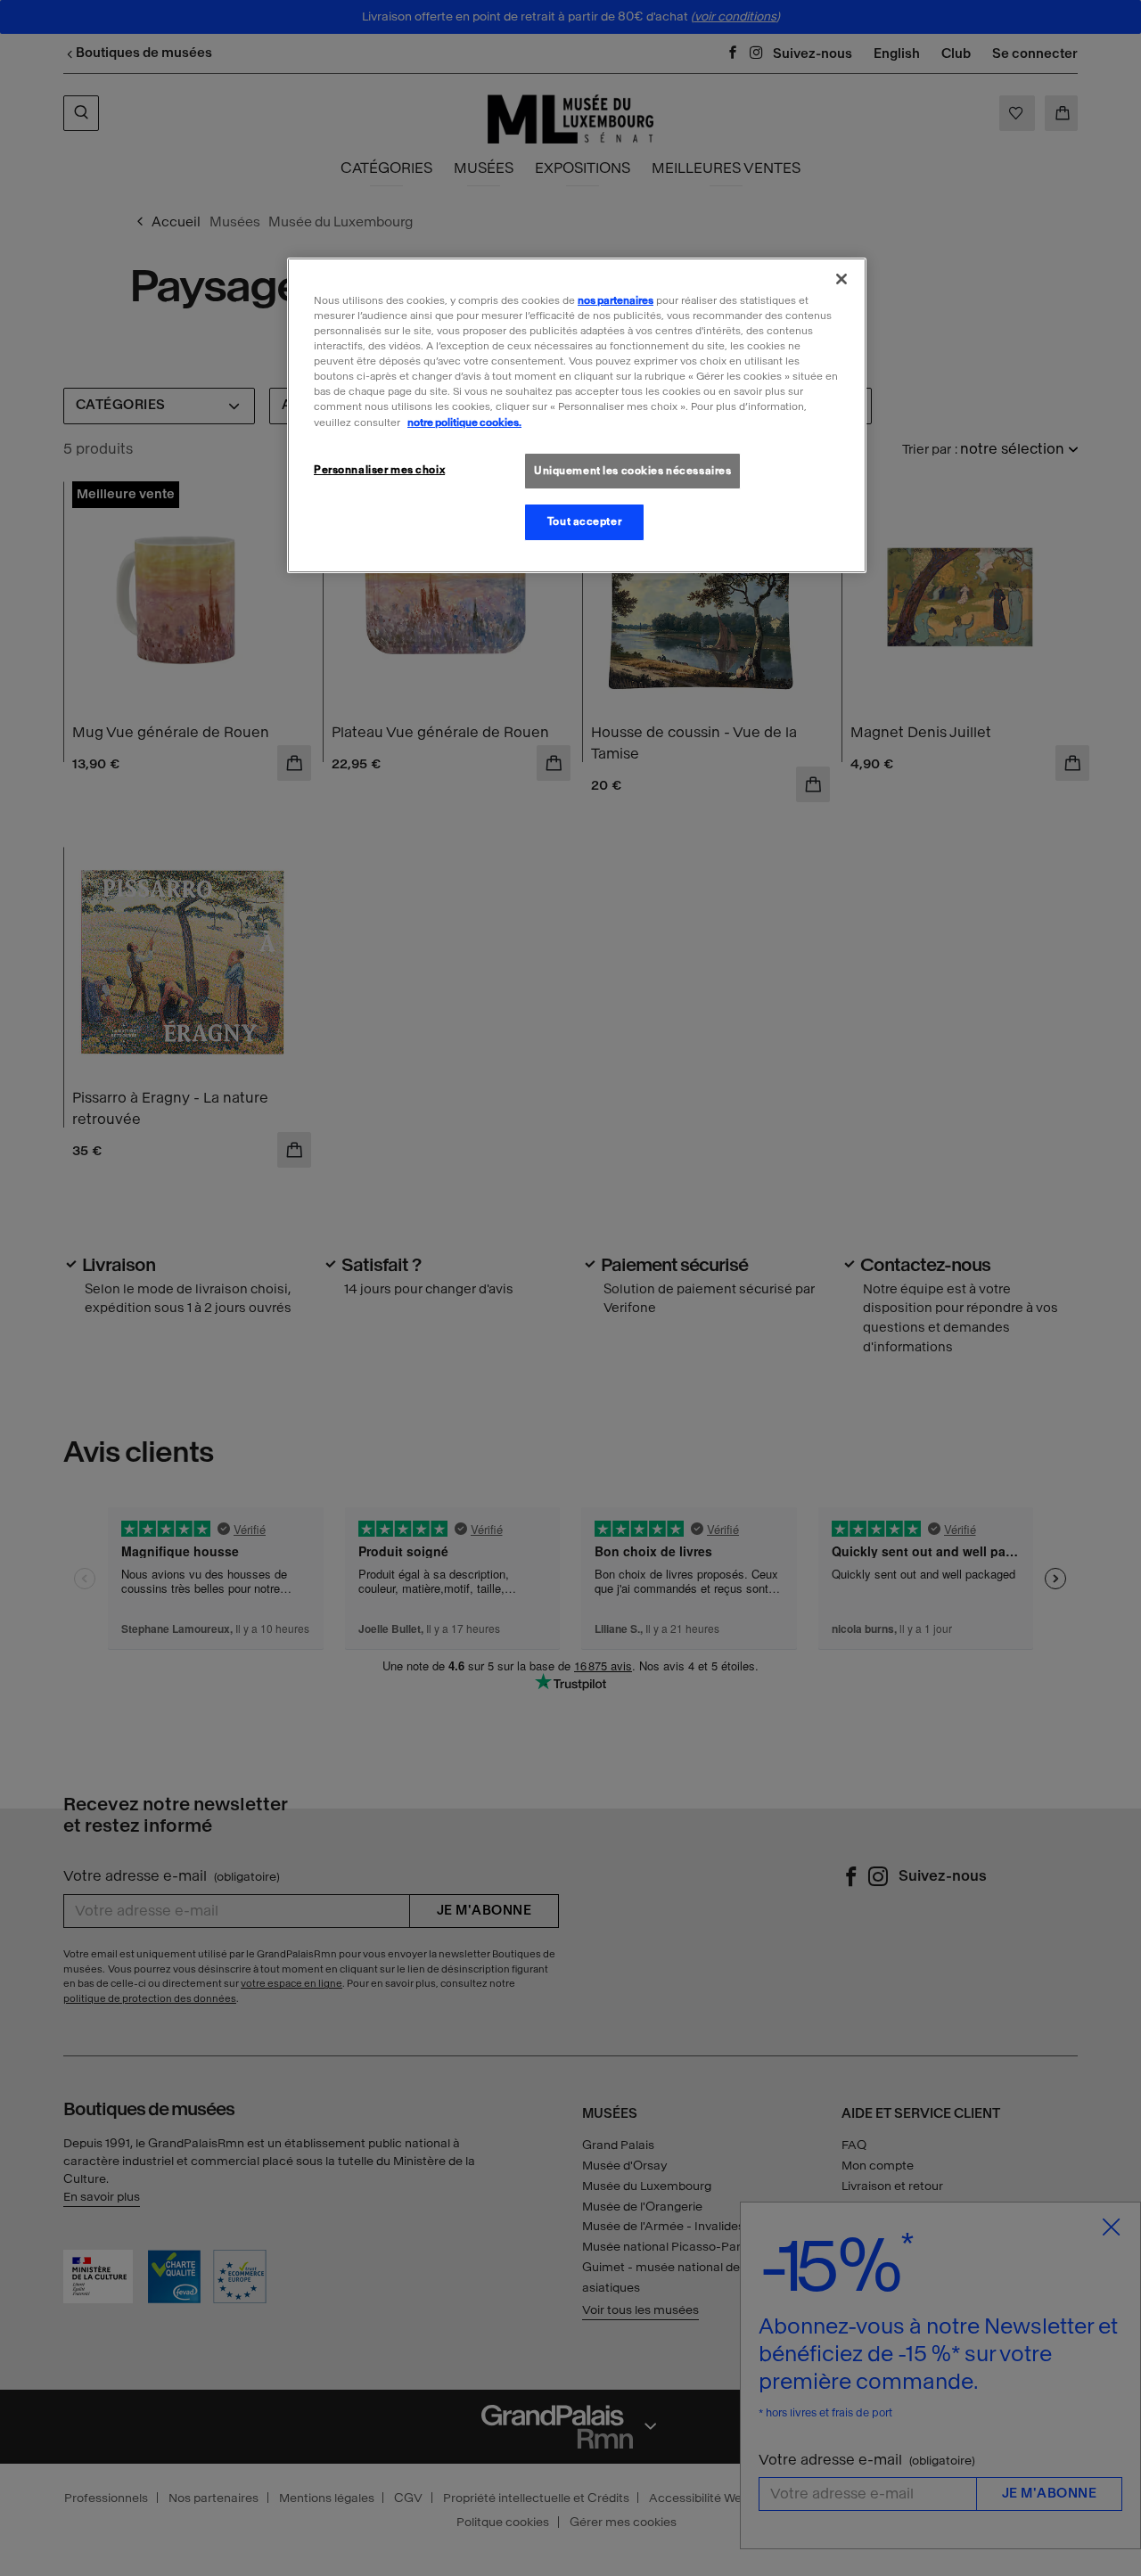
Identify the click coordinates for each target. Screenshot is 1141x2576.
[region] (577, 415)
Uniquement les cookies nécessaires (632, 471)
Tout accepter (584, 521)
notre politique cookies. (464, 422)
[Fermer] (841, 279)
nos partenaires (616, 300)
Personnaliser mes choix (379, 470)
